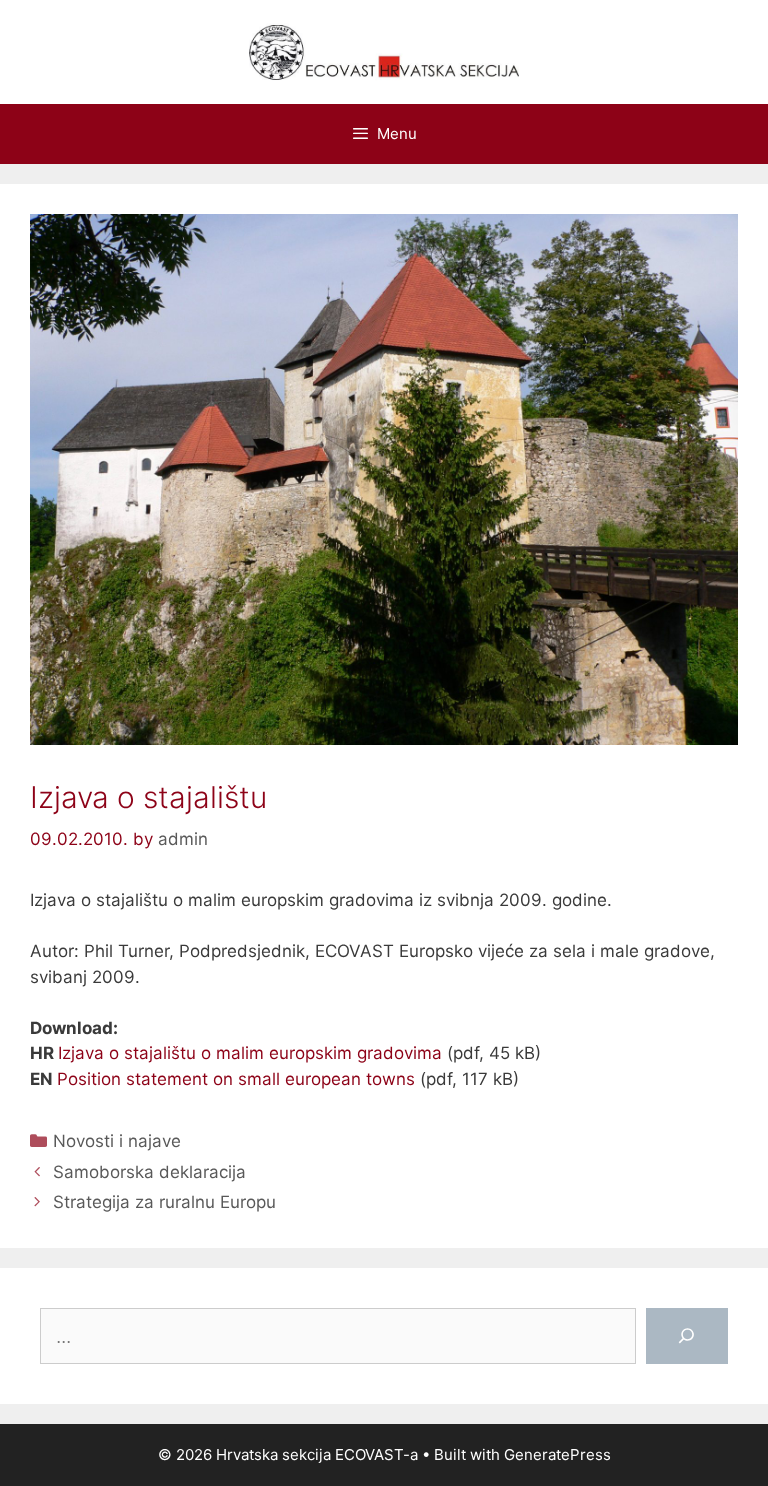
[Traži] (687, 1336)
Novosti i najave (117, 1141)
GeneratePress (557, 1454)
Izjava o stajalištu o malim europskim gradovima (250, 1053)
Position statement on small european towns (236, 1079)
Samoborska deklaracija (149, 1172)
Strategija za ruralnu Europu (164, 1202)
